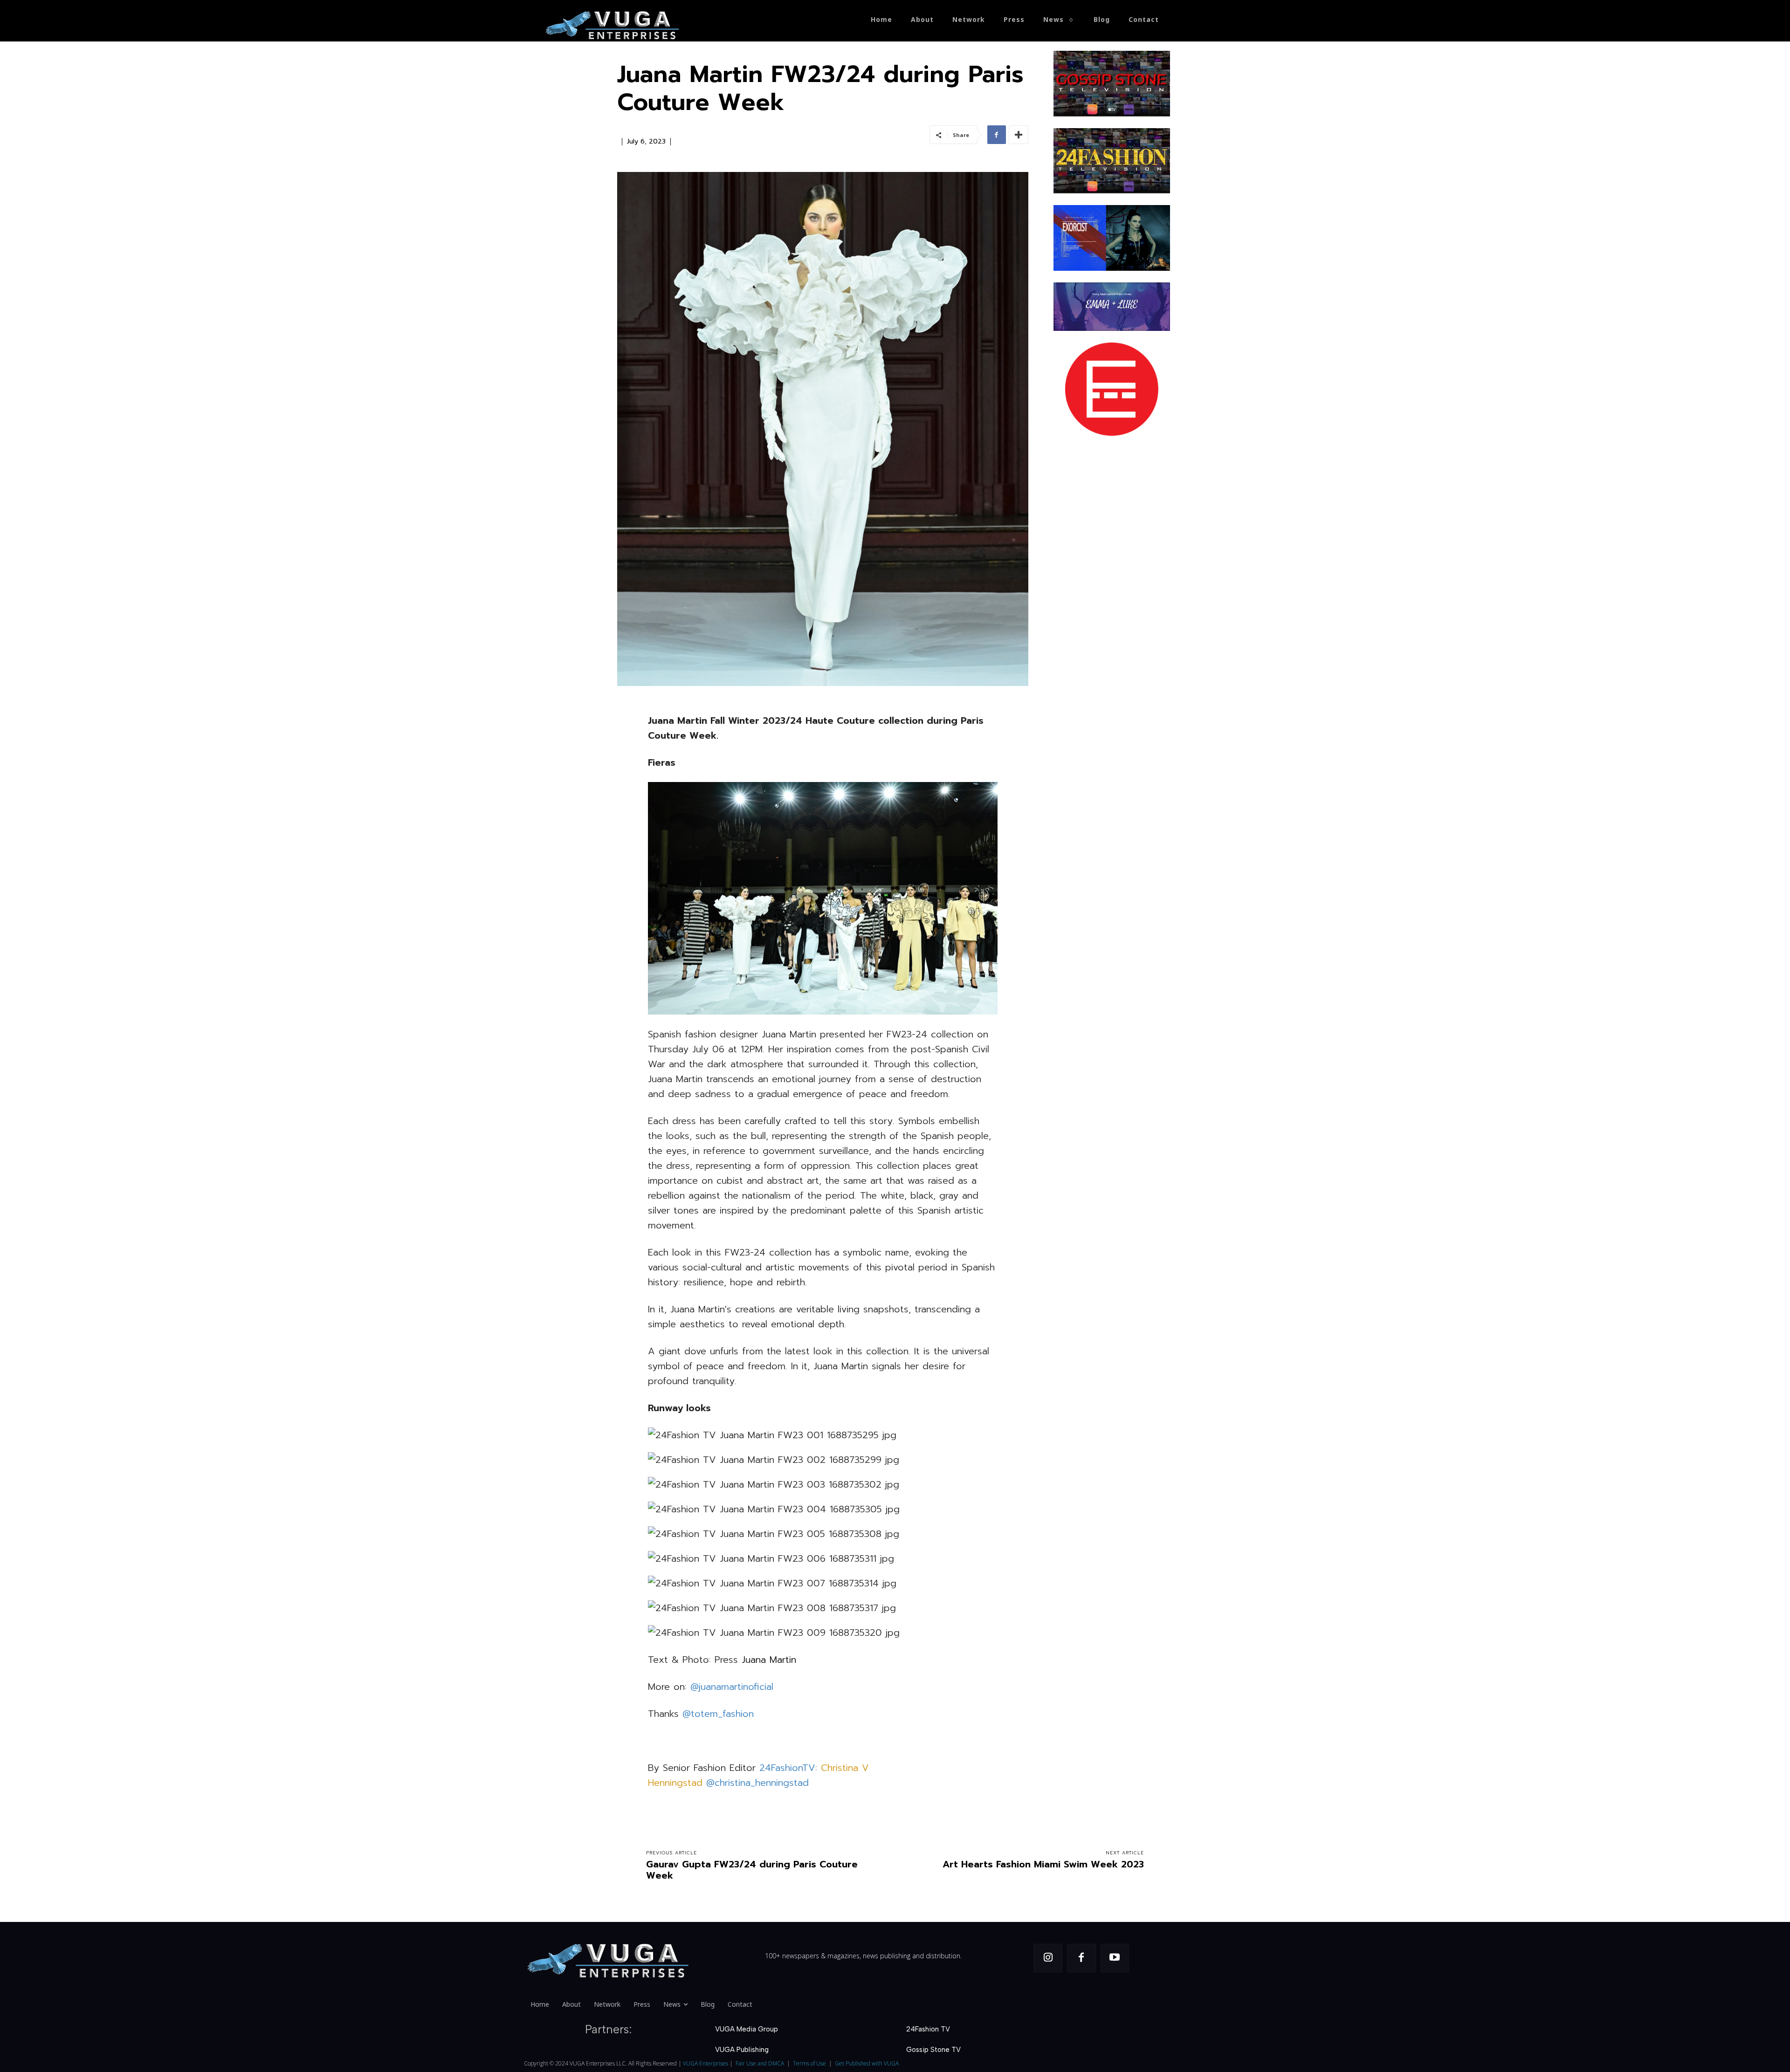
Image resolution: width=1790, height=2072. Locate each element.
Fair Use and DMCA (760, 2063)
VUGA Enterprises (706, 2063)
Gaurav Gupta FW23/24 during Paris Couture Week (752, 1870)
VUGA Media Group (747, 2029)
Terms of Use (809, 2063)
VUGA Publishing (742, 2050)
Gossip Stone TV (933, 2050)
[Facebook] (997, 135)
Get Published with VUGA (867, 2063)
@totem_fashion (718, 1714)
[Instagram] (1048, 1958)
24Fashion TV (928, 2029)
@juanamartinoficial (732, 1687)
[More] (1019, 135)
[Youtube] (1115, 1958)
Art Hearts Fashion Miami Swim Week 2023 (1043, 1864)
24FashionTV (785, 1768)
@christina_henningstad (757, 1783)
